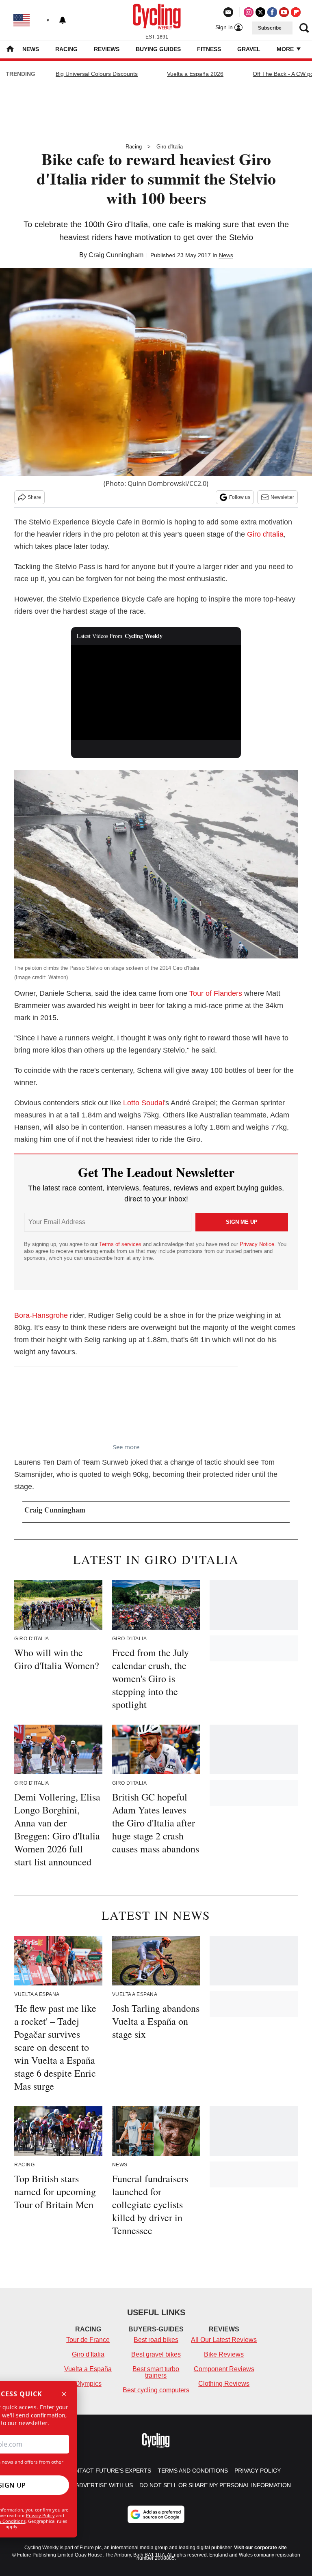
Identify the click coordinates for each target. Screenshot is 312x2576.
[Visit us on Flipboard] (296, 12)
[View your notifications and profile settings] (63, 20)
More (286, 49)
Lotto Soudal (144, 1103)
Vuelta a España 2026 (195, 74)
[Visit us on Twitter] (260, 12)
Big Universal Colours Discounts (97, 74)
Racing (66, 49)
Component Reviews (224, 2369)
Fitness (209, 49)
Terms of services (121, 1244)
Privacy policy (258, 2471)
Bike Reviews (224, 2354)
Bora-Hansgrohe (41, 1315)
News (31, 49)
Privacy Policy (40, 2515)
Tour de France (88, 2340)
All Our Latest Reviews (224, 2340)
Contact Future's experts (109, 2471)
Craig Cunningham (116, 255)
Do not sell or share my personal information (215, 2485)
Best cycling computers (156, 2390)
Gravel (249, 49)
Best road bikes (156, 2340)
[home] (10, 50)
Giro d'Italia (170, 147)
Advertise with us (104, 2485)
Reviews (107, 49)
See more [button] (126, 1447)
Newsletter (282, 497)
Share (34, 497)
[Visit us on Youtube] (284, 12)
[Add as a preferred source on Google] (156, 2514)
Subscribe (270, 28)
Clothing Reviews (224, 2384)
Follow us (240, 497)
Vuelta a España (88, 2369)
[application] (156, 693)
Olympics (88, 2384)
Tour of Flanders (216, 993)
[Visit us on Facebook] (272, 12)
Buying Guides (158, 49)
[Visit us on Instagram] (249, 12)
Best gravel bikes (156, 2354)
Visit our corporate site (260, 2548)
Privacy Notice (257, 1244)
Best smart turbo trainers (156, 2372)
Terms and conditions (193, 2471)
